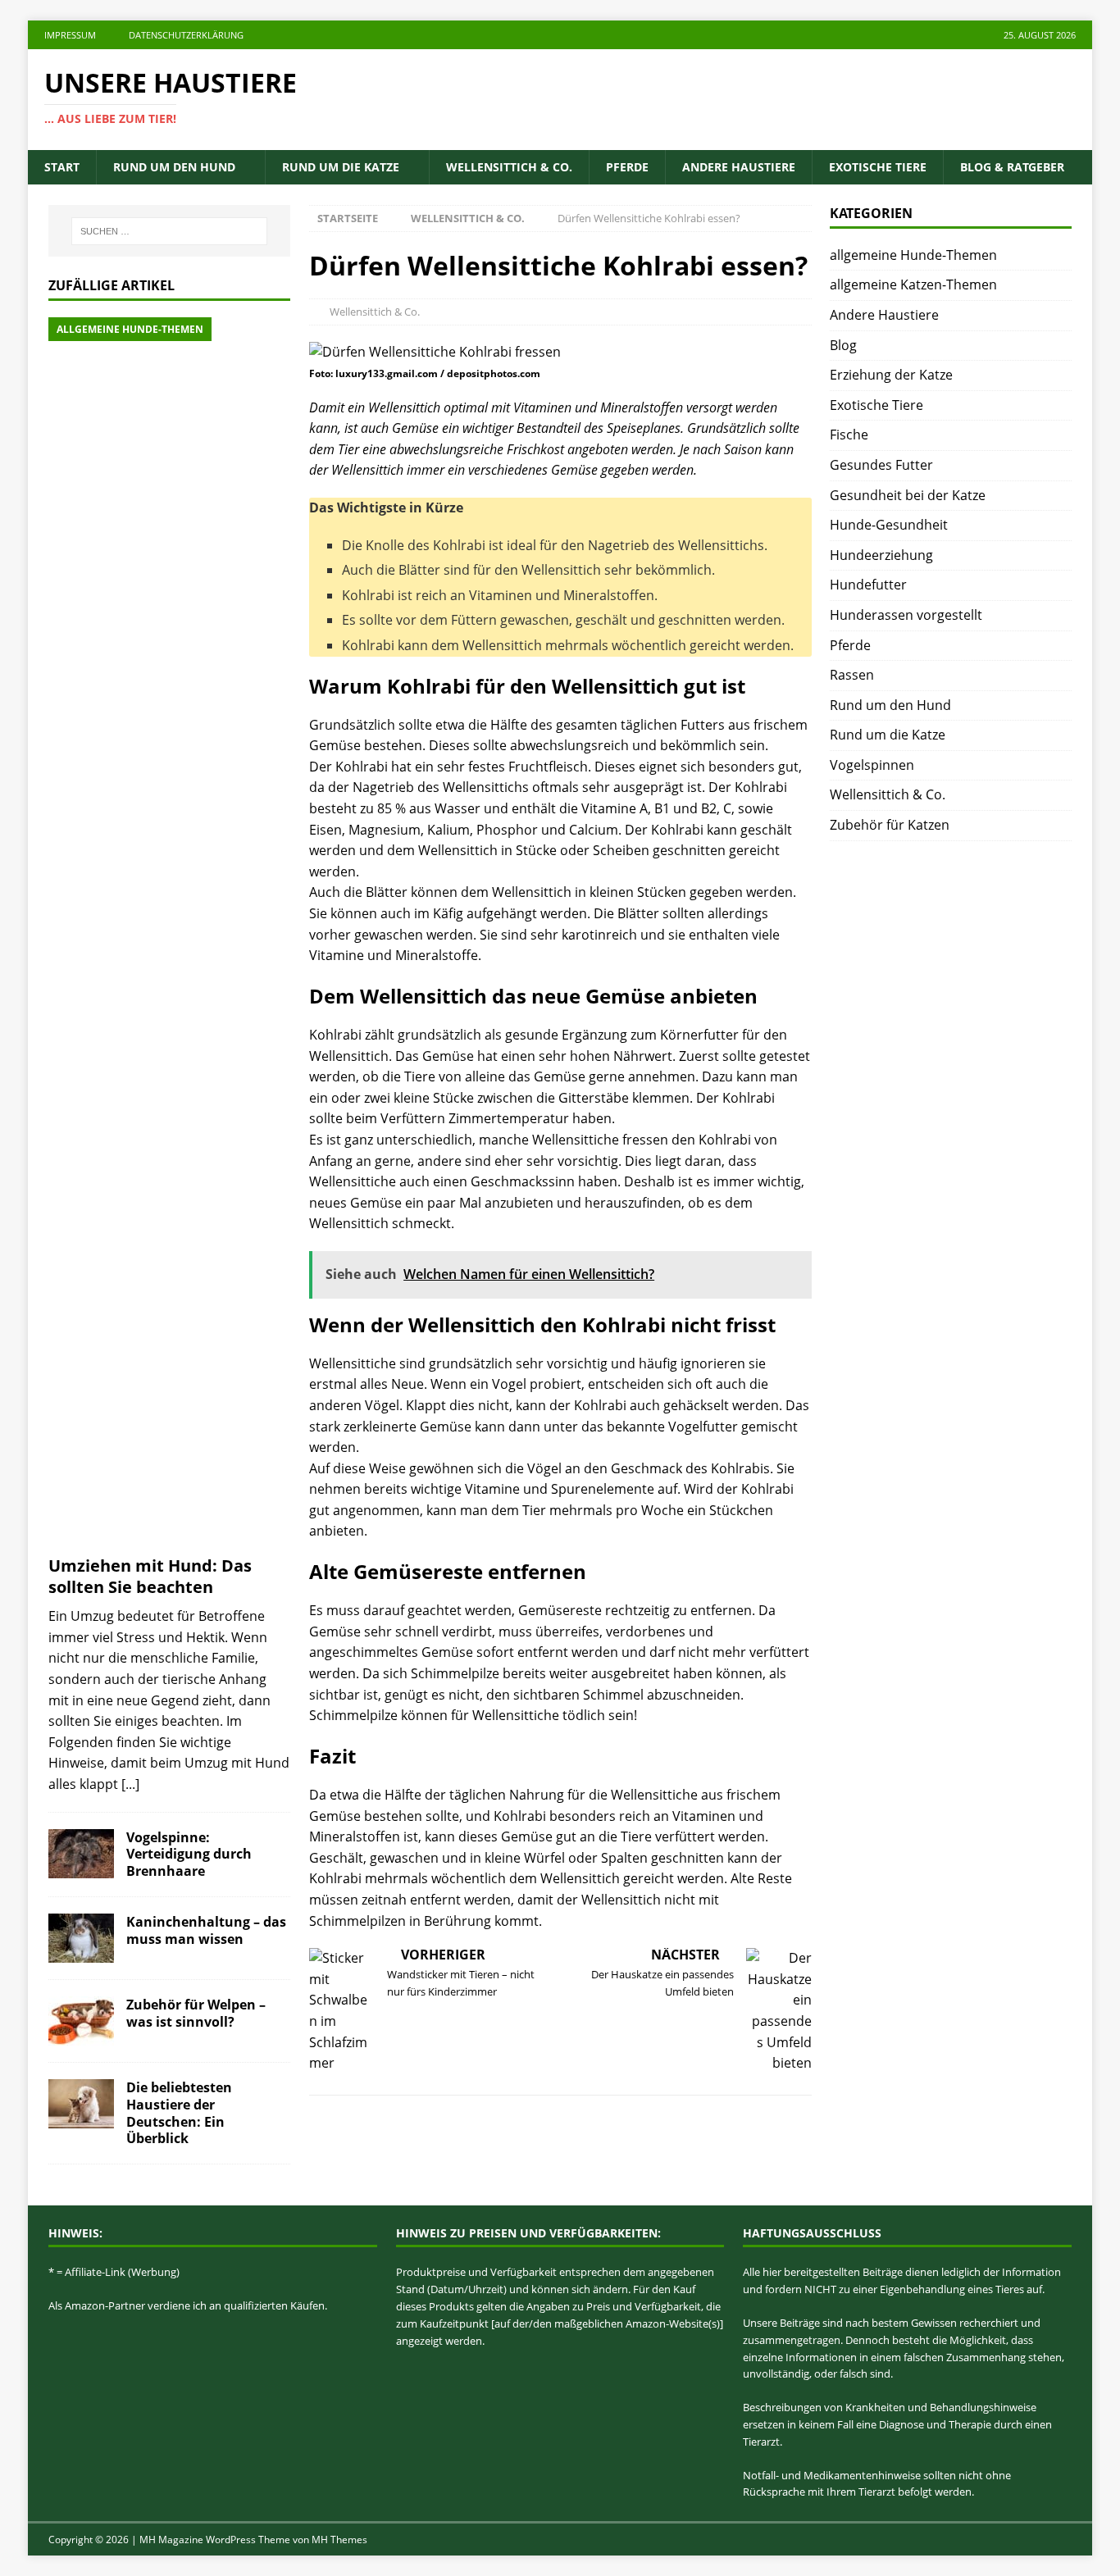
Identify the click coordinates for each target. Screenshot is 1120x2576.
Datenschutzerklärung (186, 35)
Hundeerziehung (881, 555)
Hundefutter (868, 585)
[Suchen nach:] (169, 231)
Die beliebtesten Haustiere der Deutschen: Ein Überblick (179, 2113)
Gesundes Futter (881, 465)
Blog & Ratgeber (1012, 167)
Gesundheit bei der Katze (908, 495)
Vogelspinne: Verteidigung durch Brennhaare (189, 1855)
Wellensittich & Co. (509, 167)
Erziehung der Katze (891, 375)
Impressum (70, 35)
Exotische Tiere (878, 167)
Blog (843, 345)
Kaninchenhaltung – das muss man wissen (206, 1930)
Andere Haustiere (739, 167)
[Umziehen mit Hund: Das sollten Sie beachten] (169, 932)
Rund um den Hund (174, 167)
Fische (849, 435)
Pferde (627, 167)
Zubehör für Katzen (890, 825)
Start (62, 167)
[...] (130, 1784)
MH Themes (339, 2540)
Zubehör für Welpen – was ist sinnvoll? (196, 2013)
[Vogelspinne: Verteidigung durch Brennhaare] (81, 1854)
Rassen (852, 675)
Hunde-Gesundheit (889, 525)
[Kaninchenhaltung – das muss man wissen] (81, 1938)
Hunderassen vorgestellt (906, 615)
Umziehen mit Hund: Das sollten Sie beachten (150, 1576)
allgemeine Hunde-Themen (913, 255)
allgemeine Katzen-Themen (913, 284)
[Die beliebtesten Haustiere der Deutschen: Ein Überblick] (81, 2104)
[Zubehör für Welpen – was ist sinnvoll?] (81, 2021)
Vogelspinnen (872, 765)
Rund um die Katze (341, 167)
